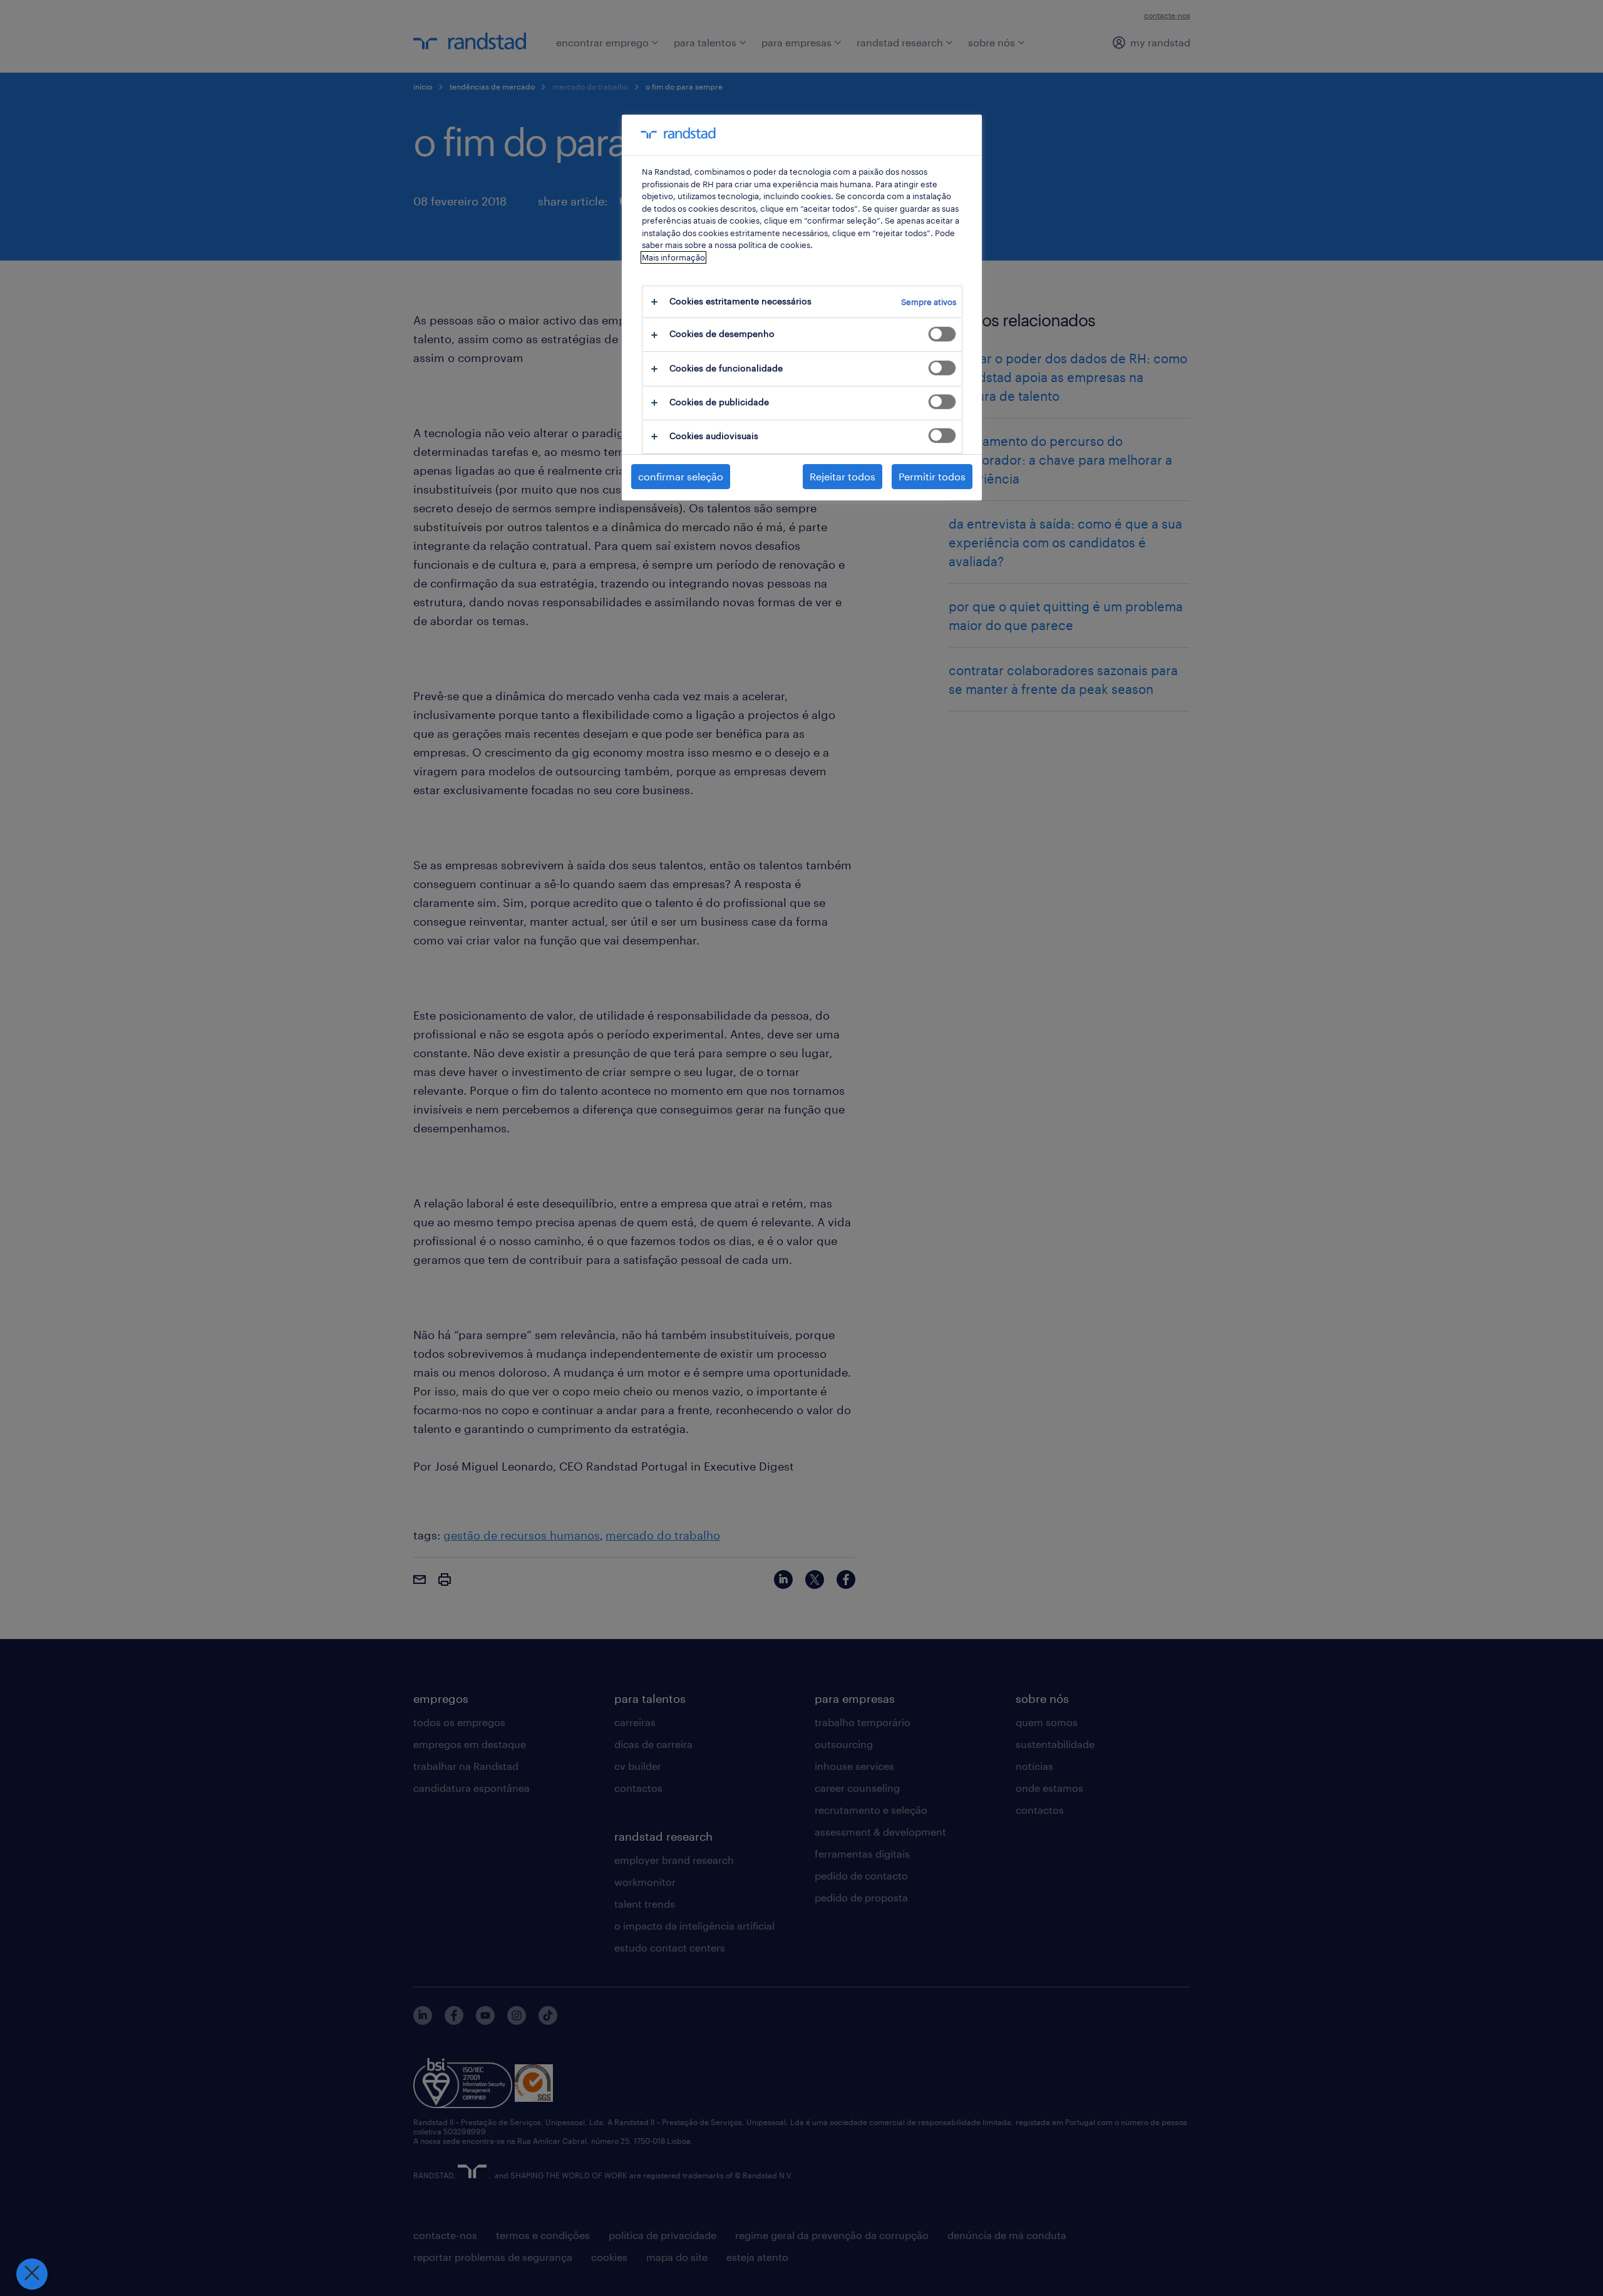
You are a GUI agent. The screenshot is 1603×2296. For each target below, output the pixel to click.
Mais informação (673, 257)
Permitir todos (932, 476)
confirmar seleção (681, 476)
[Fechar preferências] (32, 2274)
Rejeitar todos (843, 476)
